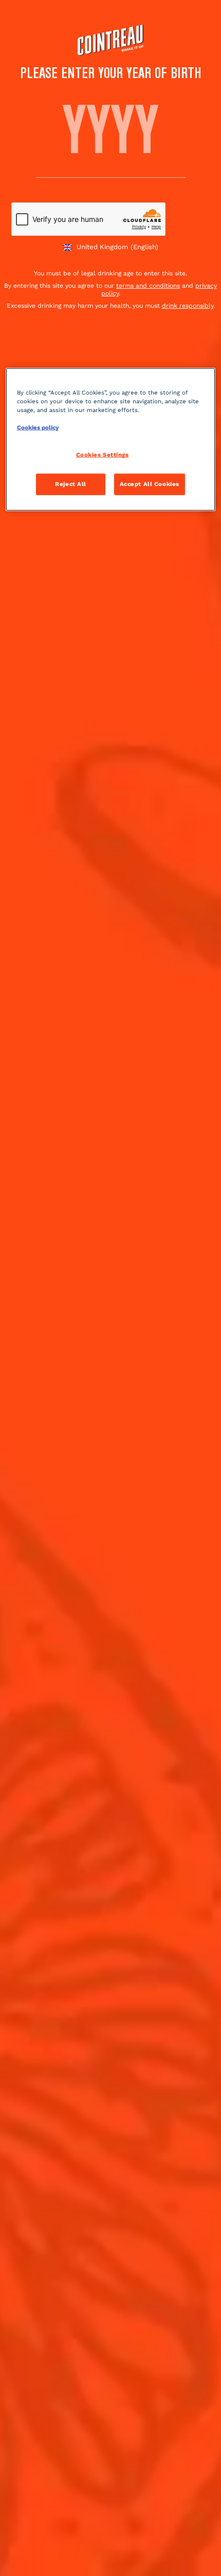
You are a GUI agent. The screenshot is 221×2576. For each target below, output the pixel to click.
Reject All (71, 484)
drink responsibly (188, 306)
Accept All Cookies (150, 484)
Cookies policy (38, 427)
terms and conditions (148, 286)
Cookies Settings (103, 455)
